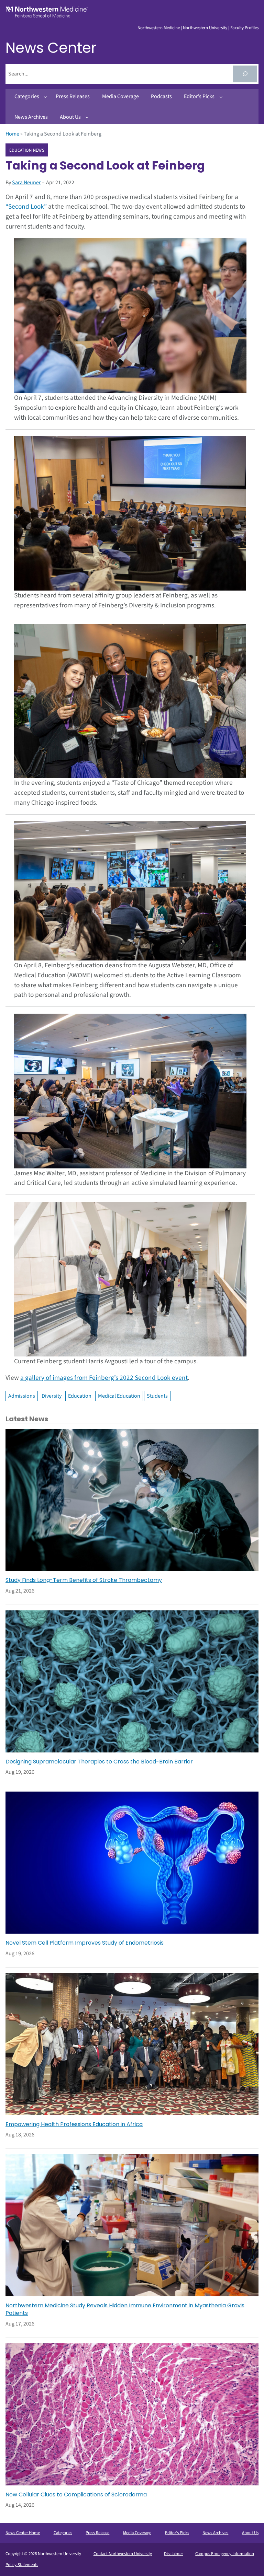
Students (157, 1396)
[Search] (245, 74)
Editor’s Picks (177, 2533)
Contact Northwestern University (123, 2554)
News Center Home (23, 2533)
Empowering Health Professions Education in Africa (74, 2124)
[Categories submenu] (45, 97)
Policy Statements (22, 2565)
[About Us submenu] (87, 117)
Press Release (97, 2533)
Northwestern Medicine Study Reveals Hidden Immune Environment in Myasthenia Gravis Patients (125, 2309)
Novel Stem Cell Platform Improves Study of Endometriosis (85, 1943)
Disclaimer (173, 2554)
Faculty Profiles (244, 28)
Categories (63, 2533)
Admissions (22, 1396)
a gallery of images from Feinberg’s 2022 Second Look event (104, 1378)
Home (12, 134)
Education (80, 1396)
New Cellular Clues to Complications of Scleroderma (76, 2495)
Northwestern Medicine (159, 28)
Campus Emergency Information (225, 2554)
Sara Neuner (26, 183)
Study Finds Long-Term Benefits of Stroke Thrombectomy (84, 1580)
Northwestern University (205, 28)
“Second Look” (26, 207)
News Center (51, 48)
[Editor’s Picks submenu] (221, 97)
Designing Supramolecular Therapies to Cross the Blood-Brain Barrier (99, 1762)
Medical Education (119, 1396)
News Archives (215, 2533)
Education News (27, 150)
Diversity (52, 1396)
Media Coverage (137, 2533)
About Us (250, 2533)
